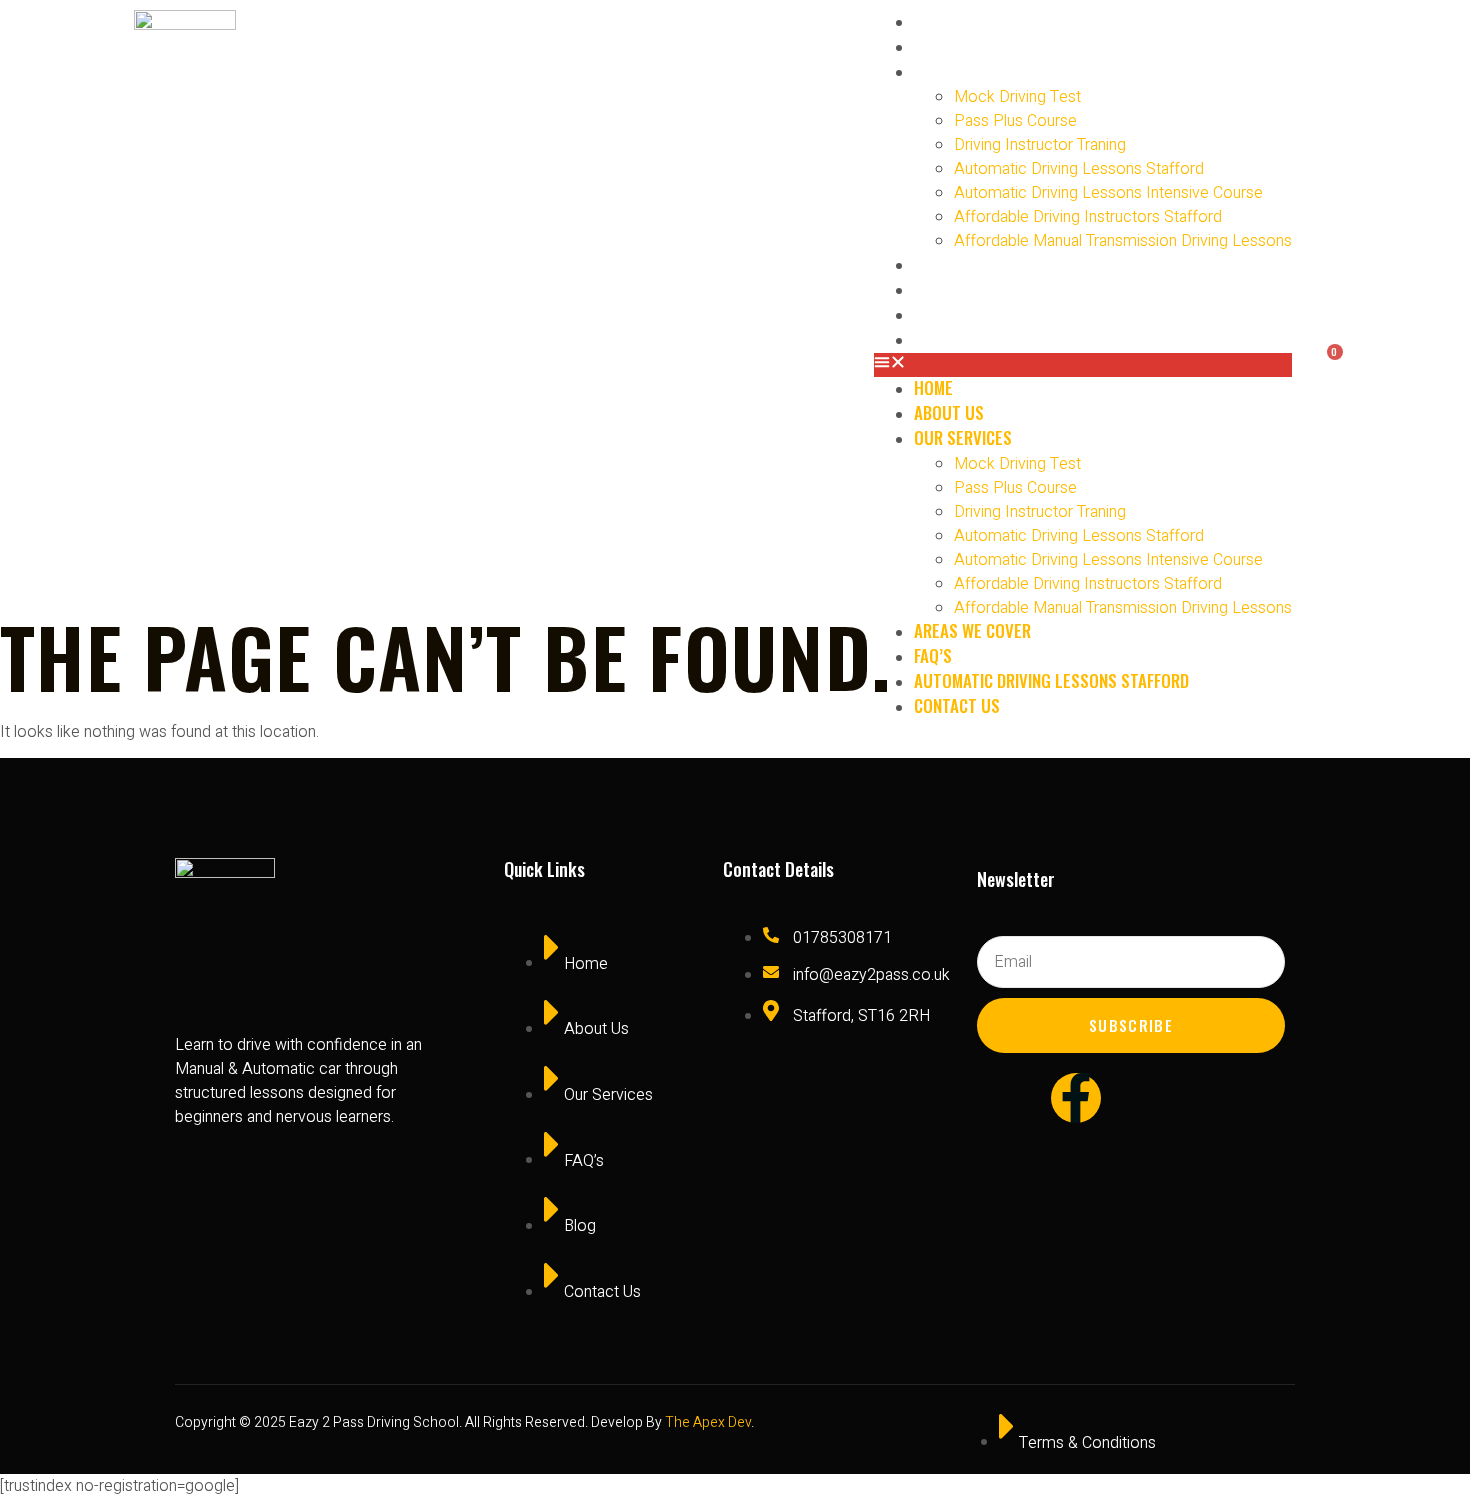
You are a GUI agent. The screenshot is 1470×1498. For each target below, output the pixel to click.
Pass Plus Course (1015, 121)
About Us (959, 45)
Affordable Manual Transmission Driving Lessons (1123, 241)
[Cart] (1324, 358)
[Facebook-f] (1076, 1098)
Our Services (973, 70)
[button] (1083, 365)
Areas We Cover (982, 263)
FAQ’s (943, 288)
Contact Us (967, 338)
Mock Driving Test (1017, 97)
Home (943, 20)
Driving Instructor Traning (1040, 145)
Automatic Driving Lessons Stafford (1079, 169)
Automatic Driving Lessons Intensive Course (1108, 193)
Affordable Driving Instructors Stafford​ (1088, 217)
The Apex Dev (708, 1422)
